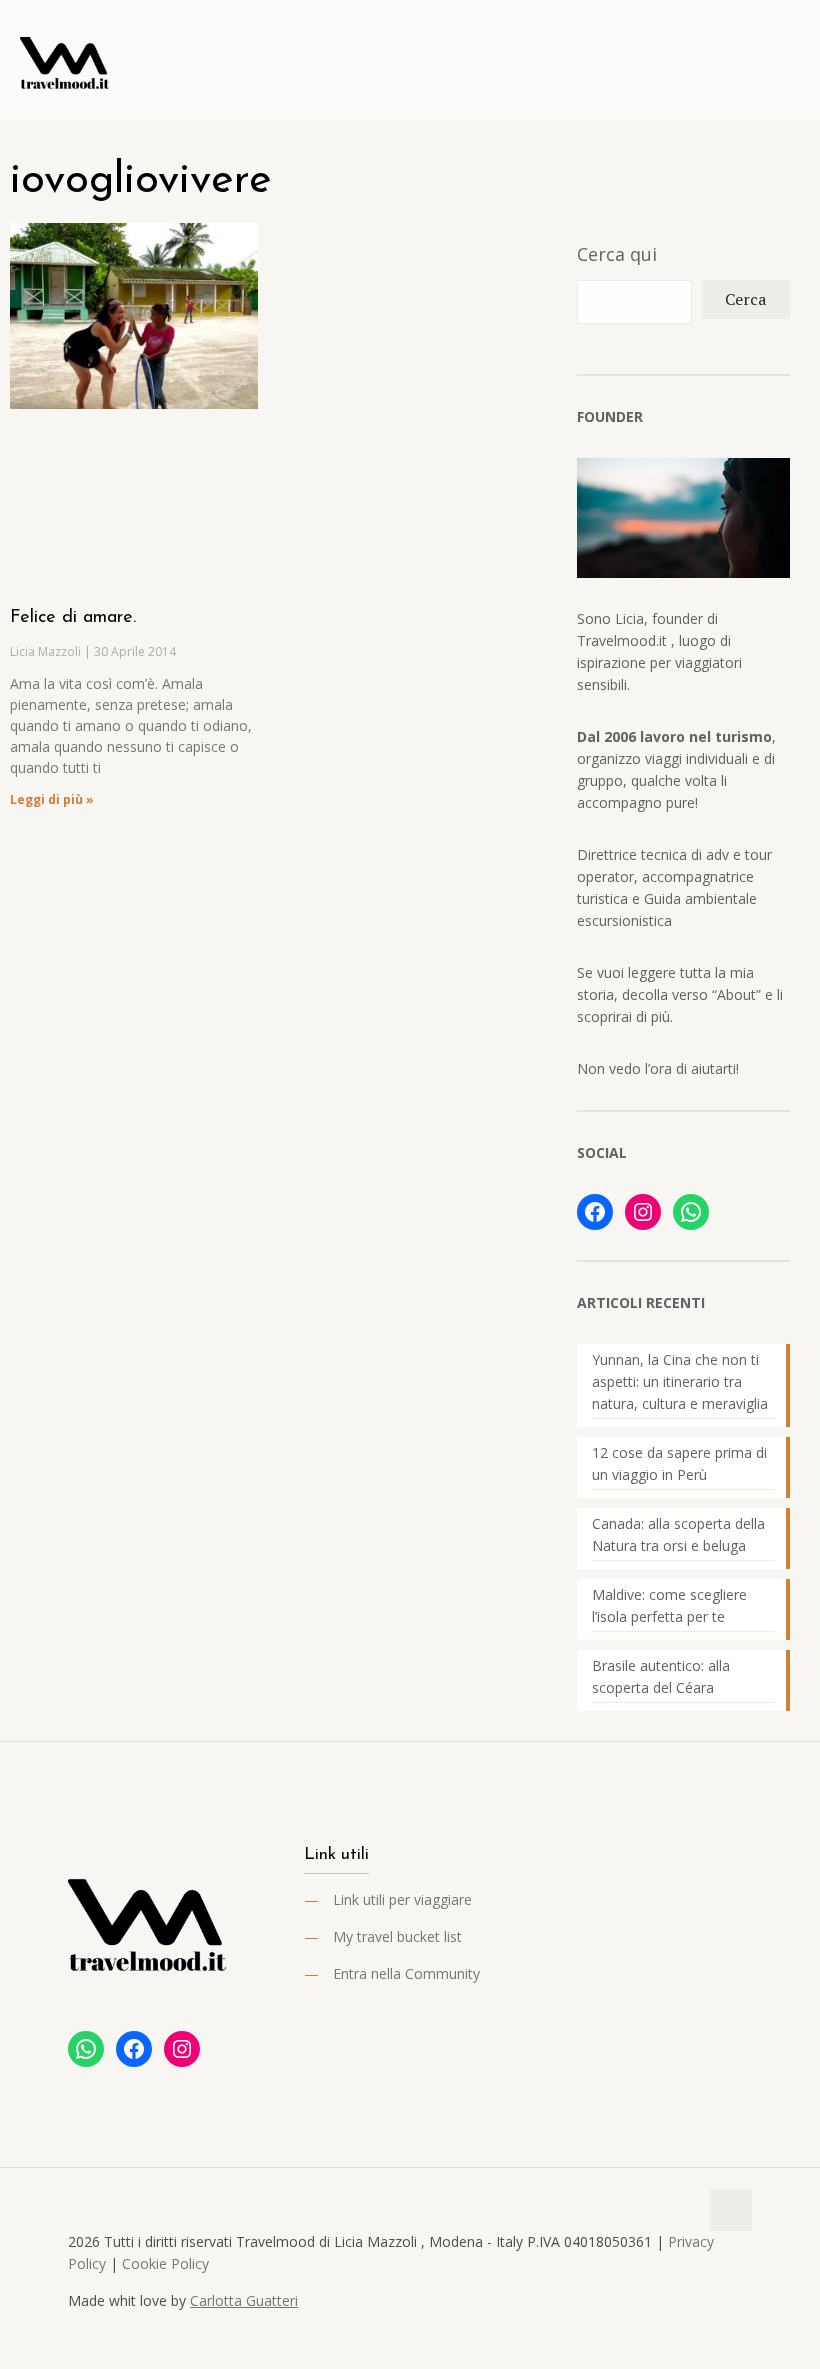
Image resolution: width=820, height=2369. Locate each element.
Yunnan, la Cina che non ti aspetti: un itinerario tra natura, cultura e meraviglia (680, 1381)
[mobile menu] (788, 60)
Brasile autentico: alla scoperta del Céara (661, 1676)
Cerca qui (617, 254)
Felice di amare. (73, 618)
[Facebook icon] (682, 2337)
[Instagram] (643, 1212)
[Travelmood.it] (65, 60)
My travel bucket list (397, 1936)
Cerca (745, 299)
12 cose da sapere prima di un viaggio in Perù (679, 1463)
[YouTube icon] (703, 2337)
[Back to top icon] (731, 2210)
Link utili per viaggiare (402, 1899)
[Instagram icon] (724, 2337)
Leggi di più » (52, 799)
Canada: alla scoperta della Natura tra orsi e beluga (678, 1534)
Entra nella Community (406, 1973)
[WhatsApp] (691, 1212)
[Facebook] (595, 1212)
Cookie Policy (165, 2263)
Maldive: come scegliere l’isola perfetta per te (669, 1605)
